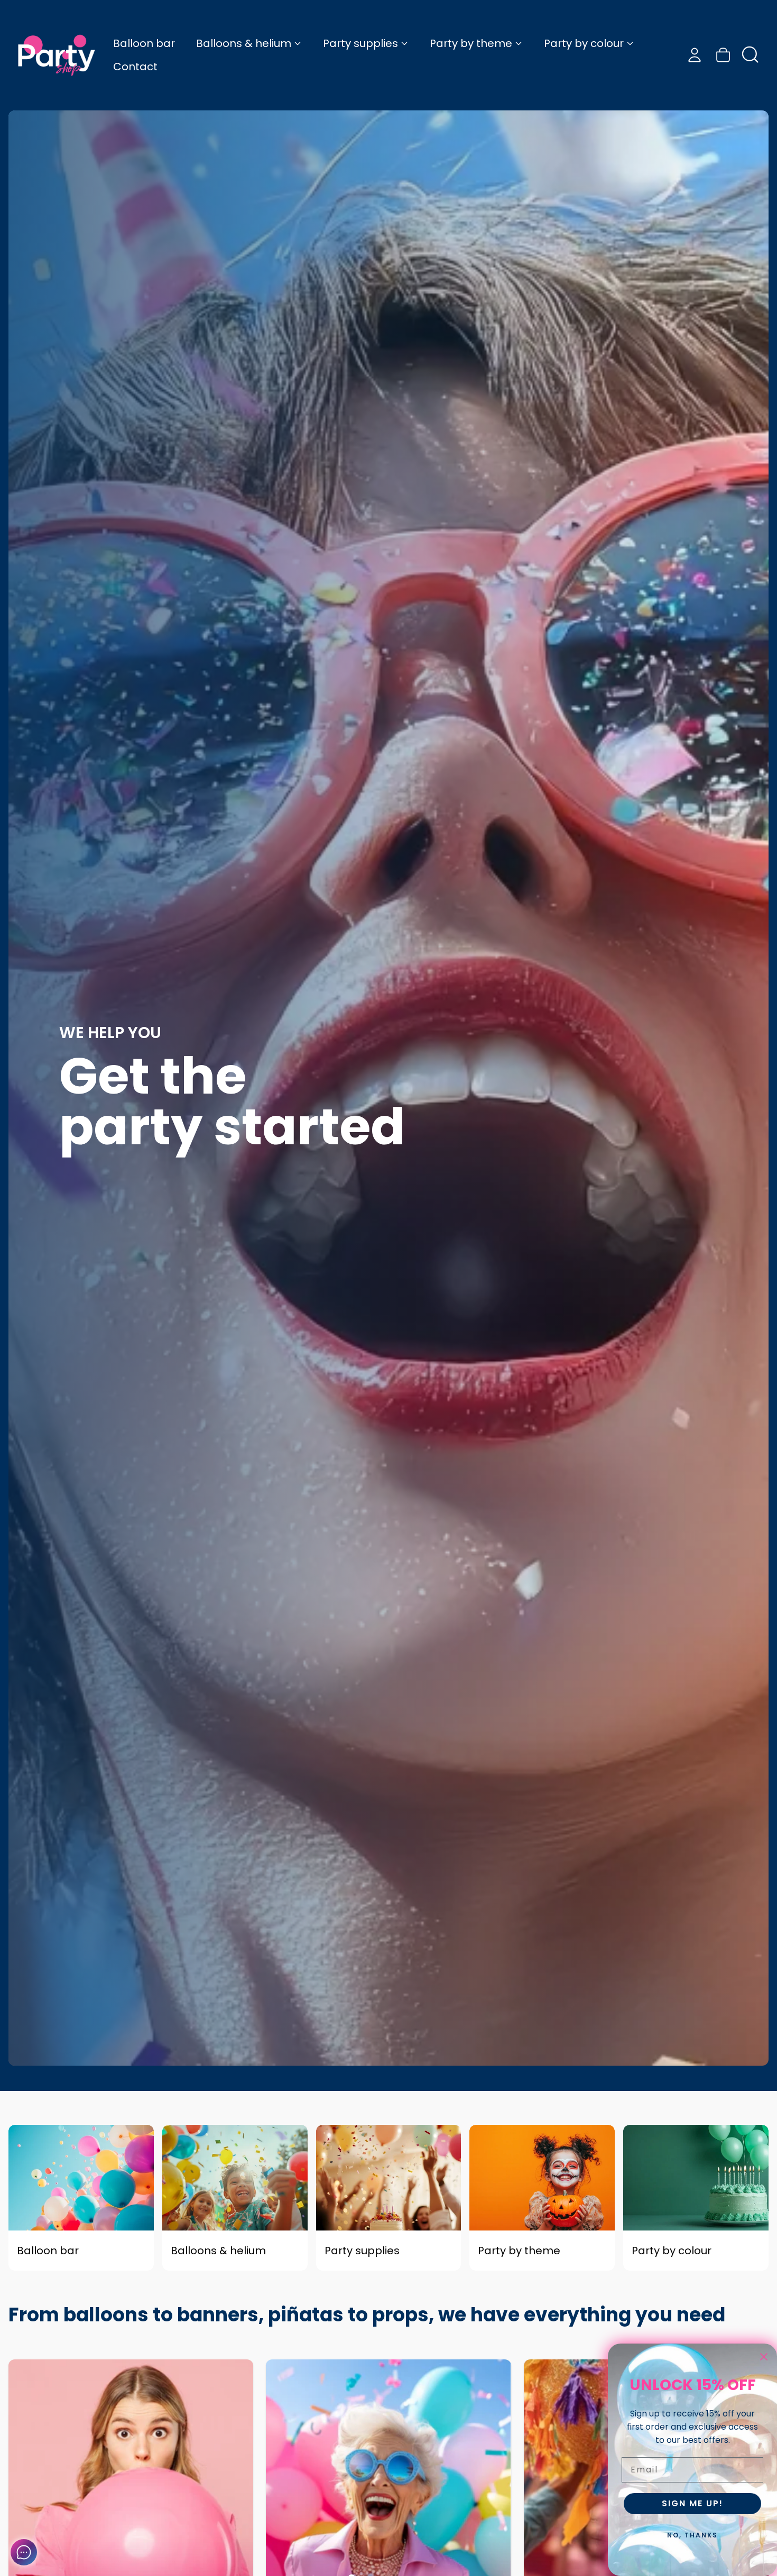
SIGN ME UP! (692, 2503)
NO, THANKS (692, 2535)
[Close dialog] (764, 2357)
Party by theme (471, 43)
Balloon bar (144, 43)
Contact (135, 67)
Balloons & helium (244, 43)
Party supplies (360, 43)
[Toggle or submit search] (751, 55)
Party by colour (584, 43)
